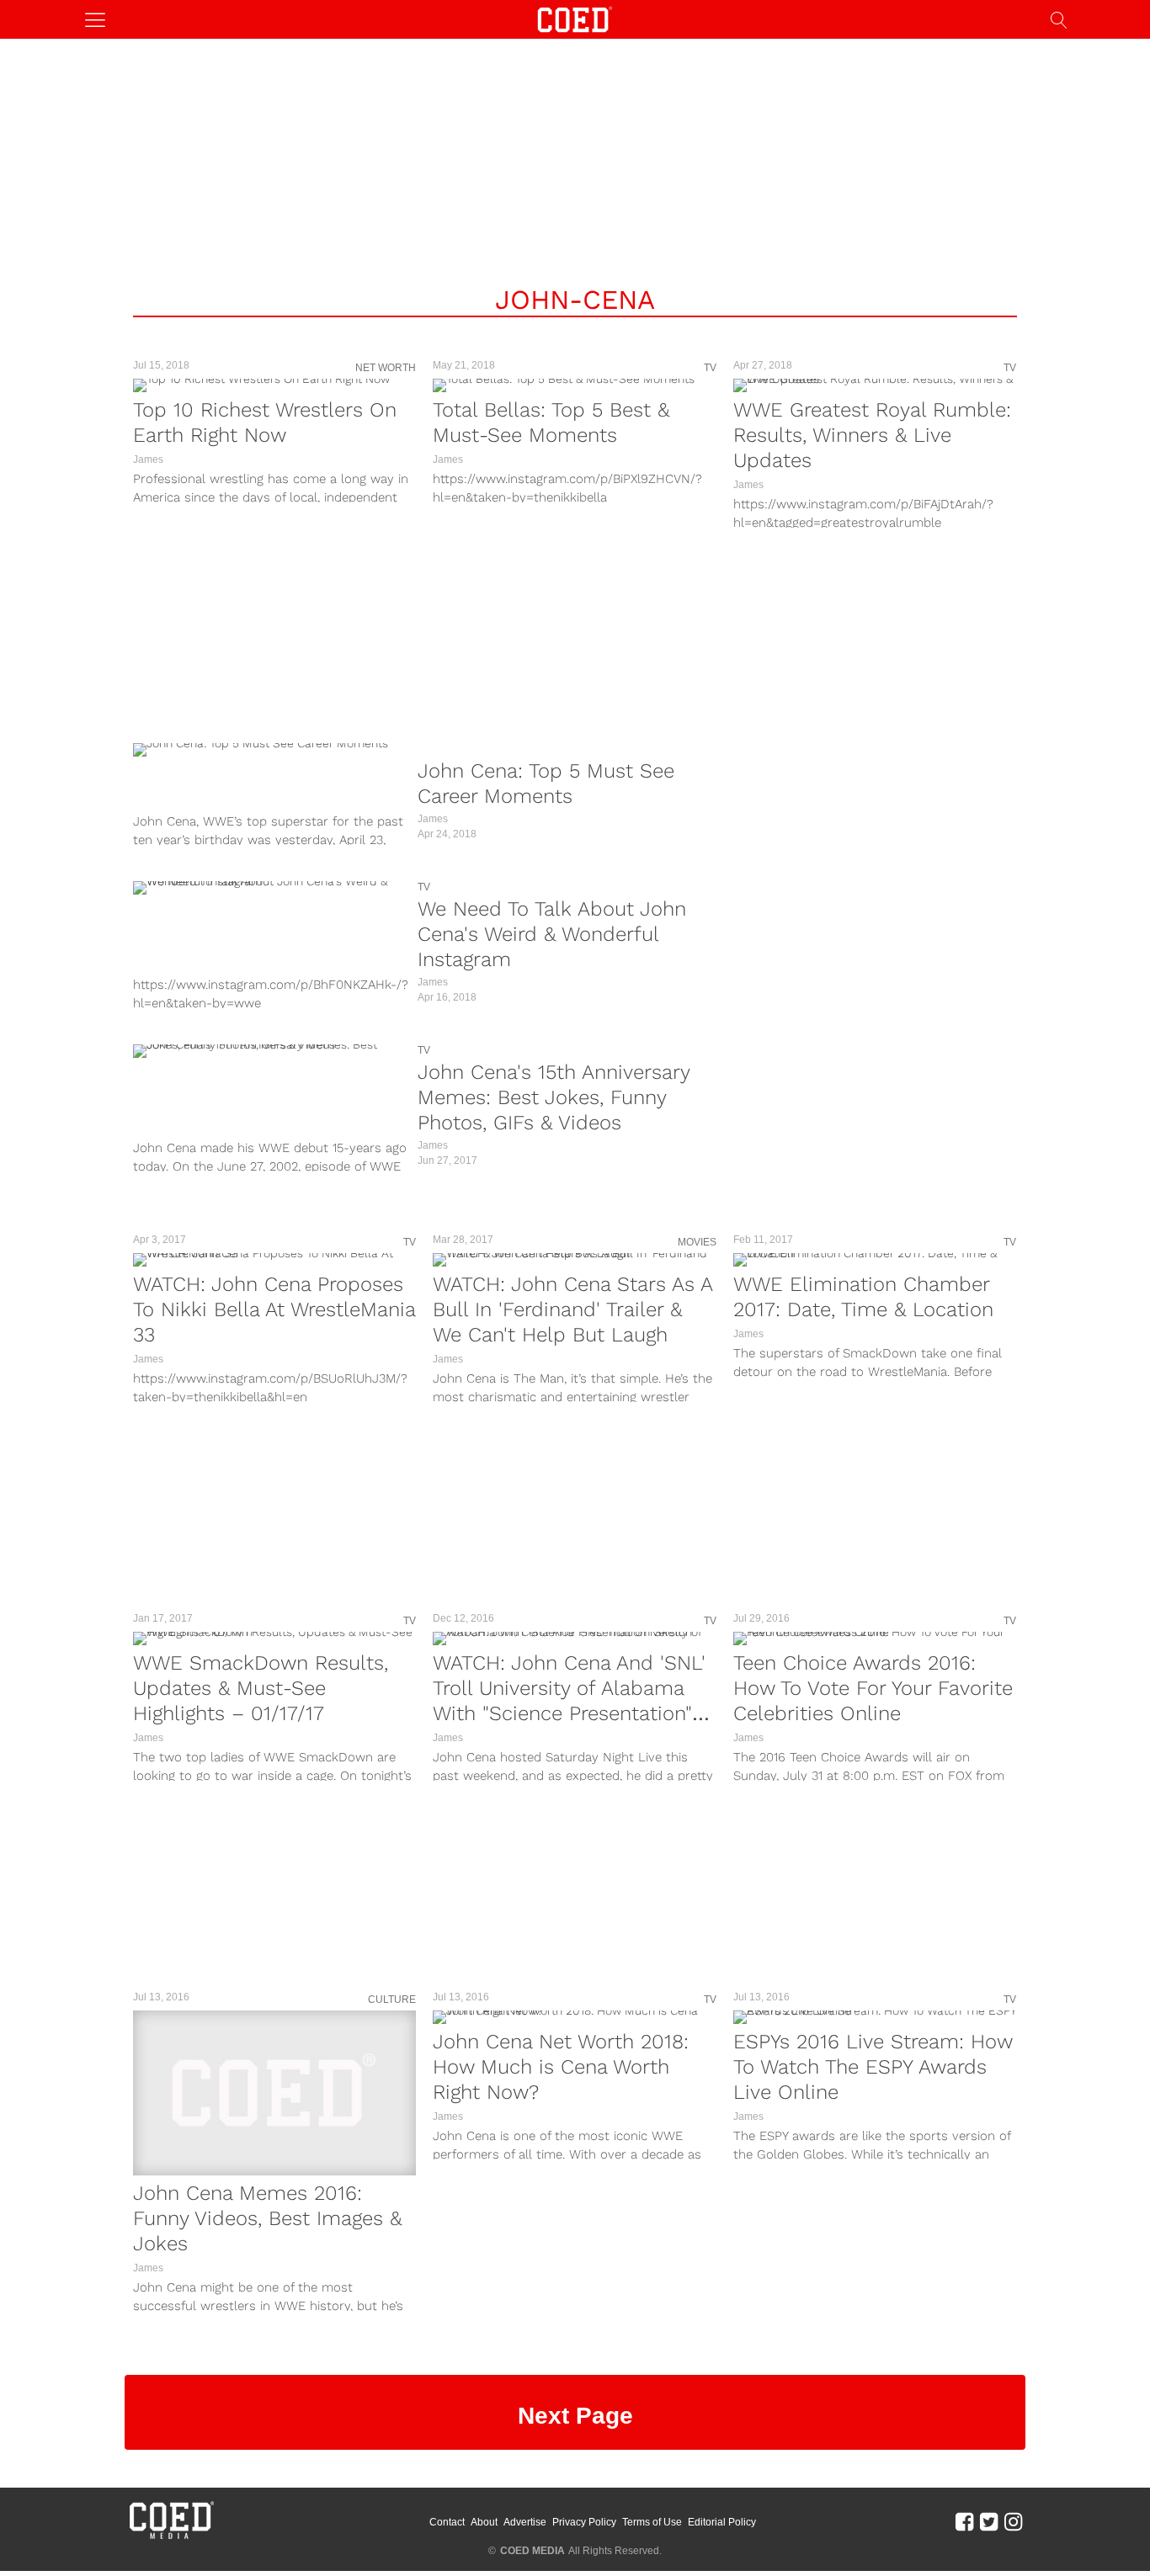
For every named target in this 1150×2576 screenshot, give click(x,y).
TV (710, 368)
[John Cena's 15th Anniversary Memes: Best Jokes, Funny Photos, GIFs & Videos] (271, 1051)
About (484, 2522)
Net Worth (386, 368)
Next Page (575, 2416)
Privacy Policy (584, 2522)
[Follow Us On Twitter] (989, 2521)
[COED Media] (171, 2537)
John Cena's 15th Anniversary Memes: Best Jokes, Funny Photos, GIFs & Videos (554, 1097)
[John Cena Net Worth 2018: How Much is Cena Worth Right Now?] (574, 2017)
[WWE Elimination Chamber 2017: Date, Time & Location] (875, 1260)
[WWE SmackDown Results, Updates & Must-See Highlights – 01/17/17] (274, 1639)
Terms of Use (652, 2522)
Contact (447, 2522)
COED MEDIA (532, 2551)
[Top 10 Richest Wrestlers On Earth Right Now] (274, 385)
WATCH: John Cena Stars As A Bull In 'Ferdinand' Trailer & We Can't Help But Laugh (572, 1309)
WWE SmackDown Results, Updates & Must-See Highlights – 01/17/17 (261, 1688)
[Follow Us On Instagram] (1013, 2521)
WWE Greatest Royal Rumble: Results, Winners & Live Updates (872, 435)
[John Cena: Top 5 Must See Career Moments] (271, 750)
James (148, 459)
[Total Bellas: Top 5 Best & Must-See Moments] (574, 385)
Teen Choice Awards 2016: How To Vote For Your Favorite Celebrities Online (873, 1688)
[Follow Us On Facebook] (964, 2521)
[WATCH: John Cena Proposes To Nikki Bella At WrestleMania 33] (274, 1260)
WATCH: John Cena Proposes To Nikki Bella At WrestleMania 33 (274, 1309)
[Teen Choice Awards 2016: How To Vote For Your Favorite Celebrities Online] (875, 1639)
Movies (697, 1242)
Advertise (525, 2522)
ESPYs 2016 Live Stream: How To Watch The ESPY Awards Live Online (873, 2067)
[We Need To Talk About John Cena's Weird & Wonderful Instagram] (271, 888)
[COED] (575, 18)
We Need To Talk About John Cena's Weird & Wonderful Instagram (552, 934)
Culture (392, 2000)
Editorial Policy (722, 2522)
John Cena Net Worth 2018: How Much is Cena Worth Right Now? (561, 2067)
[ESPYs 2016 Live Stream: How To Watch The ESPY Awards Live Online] (875, 2017)
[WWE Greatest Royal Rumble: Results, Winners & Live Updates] (875, 385)
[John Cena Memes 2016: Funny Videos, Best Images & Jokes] (274, 2093)
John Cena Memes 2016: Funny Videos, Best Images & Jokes (267, 2218)
